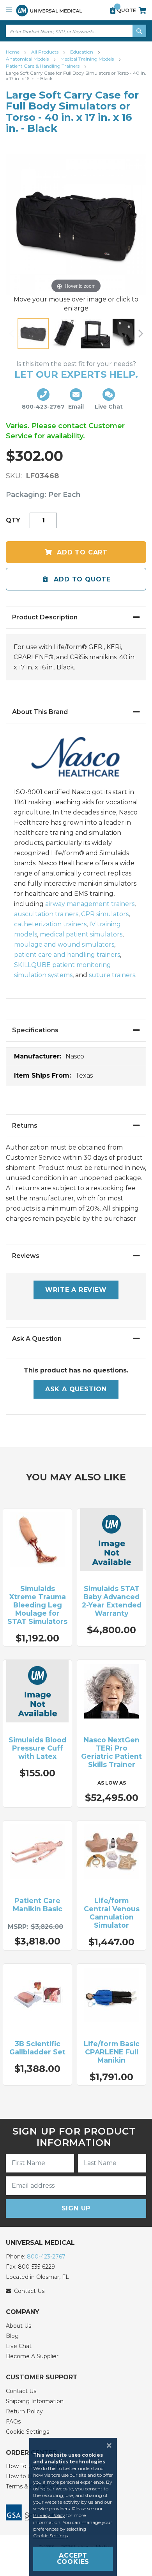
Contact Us (21, 2391)
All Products (45, 52)
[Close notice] (107, 2445)
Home (13, 52)
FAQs (13, 2422)
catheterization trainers (50, 924)
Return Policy (24, 2411)
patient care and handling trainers (67, 955)
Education (82, 52)
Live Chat (19, 2346)
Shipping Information (35, 2401)
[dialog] (76, 2507)
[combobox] (76, 31)
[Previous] (12, 334)
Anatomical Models (28, 59)
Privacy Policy (49, 2515)
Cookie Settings (27, 2432)
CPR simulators (105, 914)
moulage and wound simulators (64, 944)
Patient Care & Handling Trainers (43, 66)
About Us (19, 2326)
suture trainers (112, 975)
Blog (12, 2336)
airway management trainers (90, 904)
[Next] (140, 334)
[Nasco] (76, 762)
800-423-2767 (46, 2257)
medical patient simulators (81, 934)
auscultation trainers (46, 914)
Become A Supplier (32, 2356)
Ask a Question (76, 1389)
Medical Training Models (88, 59)
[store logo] (49, 10)
